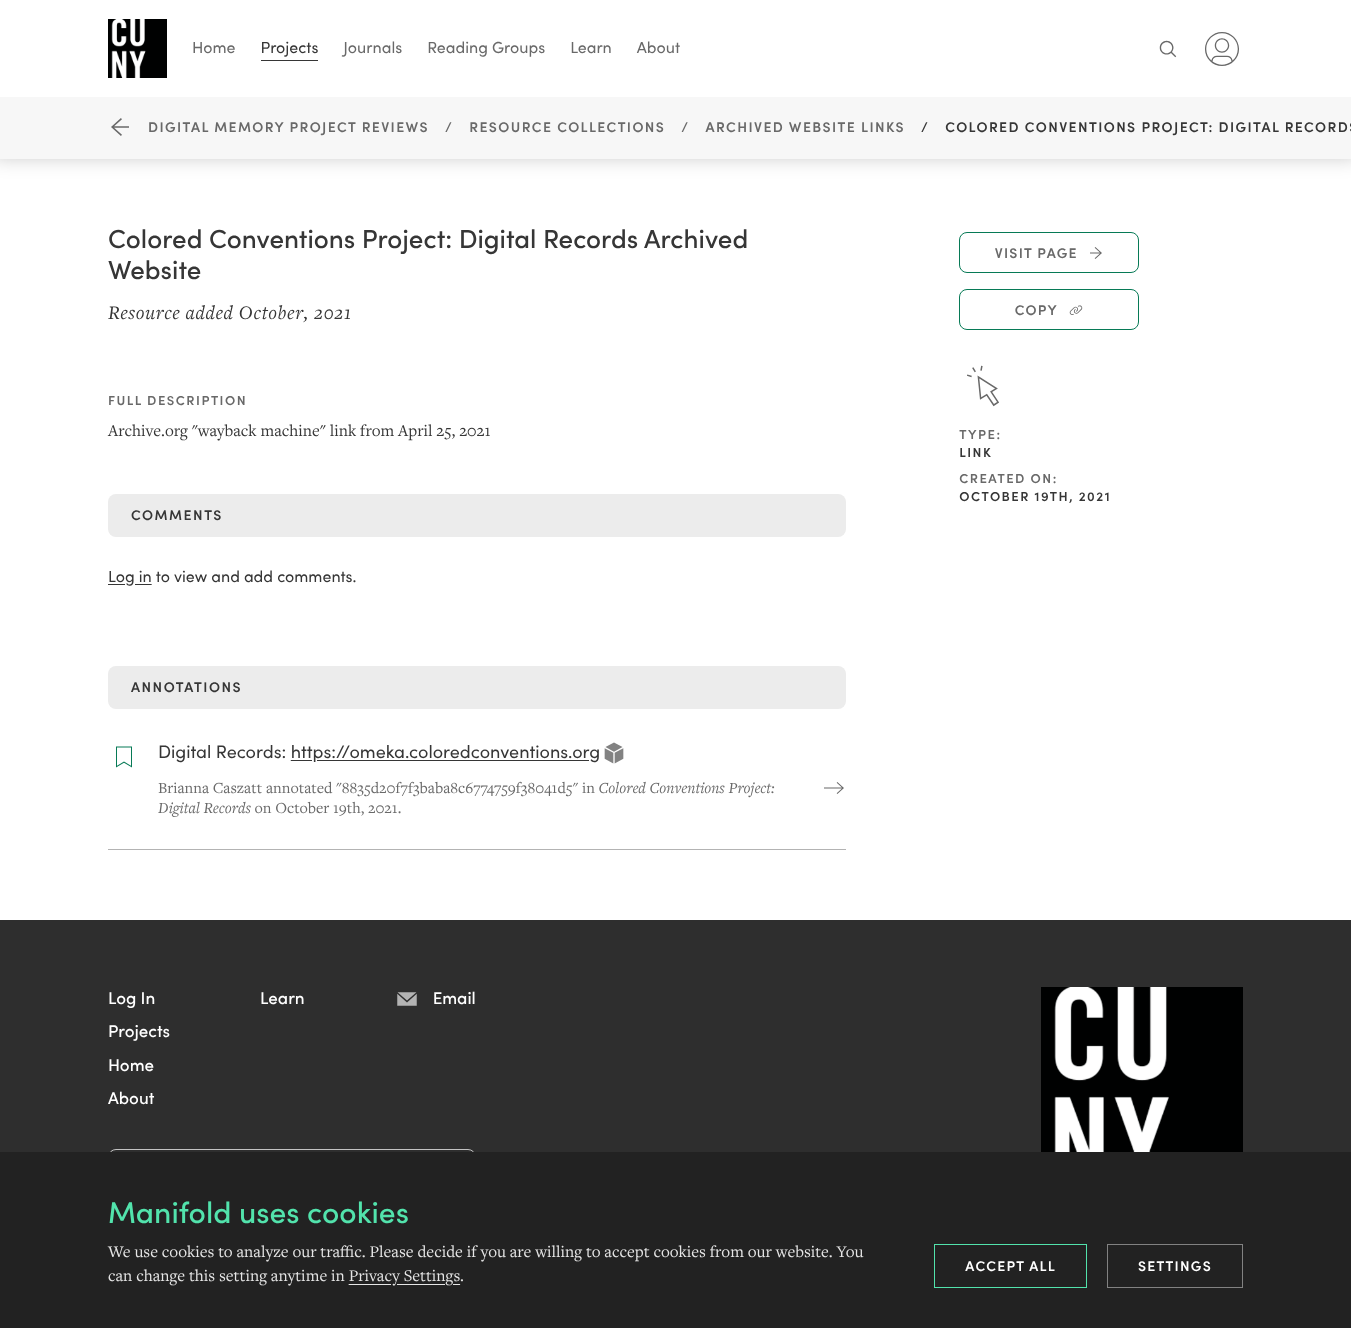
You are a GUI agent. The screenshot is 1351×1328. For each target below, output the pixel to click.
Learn (591, 47)
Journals (372, 47)
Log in (130, 576)
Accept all (1010, 1265)
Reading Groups (486, 47)
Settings (1175, 1265)
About (658, 47)
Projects (290, 47)
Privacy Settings (404, 1276)
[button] (131, 997)
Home (214, 47)
